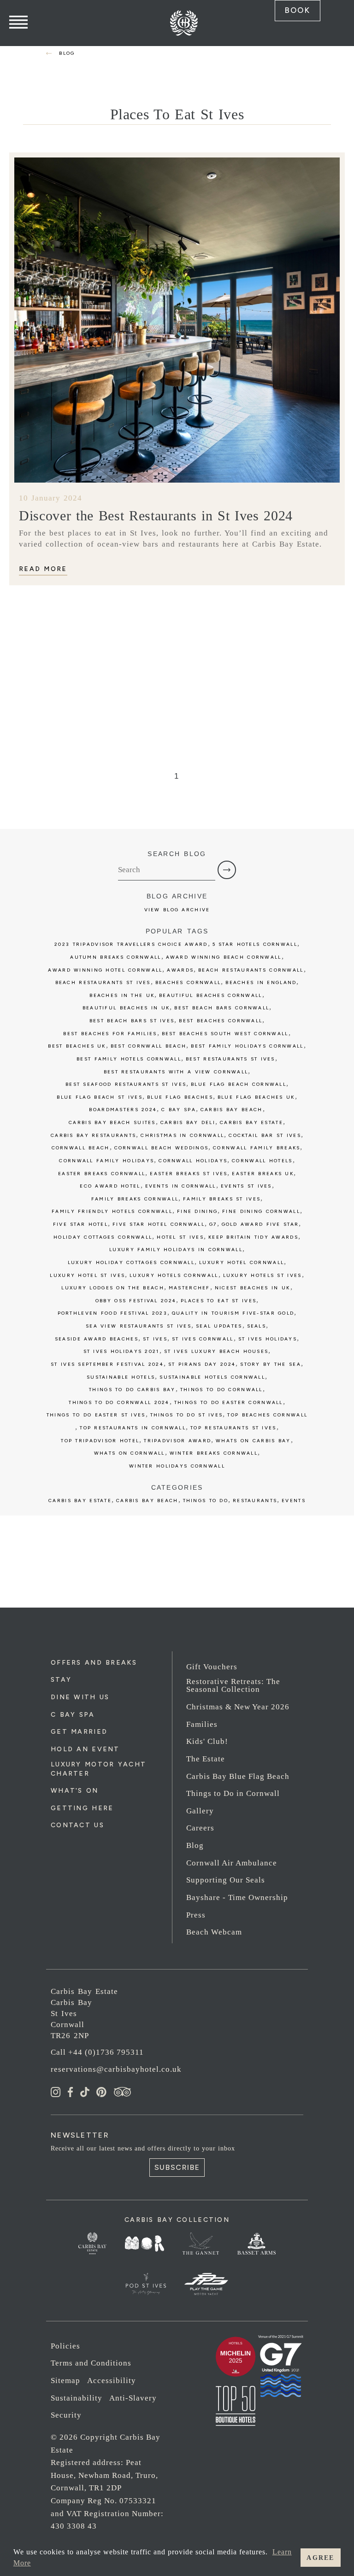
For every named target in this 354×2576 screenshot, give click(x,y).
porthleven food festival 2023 (112, 1313)
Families (202, 1724)
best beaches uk (77, 1046)
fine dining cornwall (261, 1211)
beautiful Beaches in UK (126, 1008)
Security (66, 2415)
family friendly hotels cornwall (112, 1211)
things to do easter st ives (96, 1415)
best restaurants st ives (230, 1059)
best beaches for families (110, 1034)
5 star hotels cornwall (255, 944)
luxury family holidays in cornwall (176, 1250)
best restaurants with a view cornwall (176, 1072)
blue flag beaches (180, 1097)
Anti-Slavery (133, 2398)
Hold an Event (85, 1749)
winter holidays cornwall (177, 1466)
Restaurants (255, 1501)
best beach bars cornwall (222, 1008)
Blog (195, 1845)
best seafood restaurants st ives (126, 1084)
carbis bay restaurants (93, 1135)
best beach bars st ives (132, 1021)
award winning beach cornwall (224, 957)
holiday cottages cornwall (103, 1237)
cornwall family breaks (257, 1148)
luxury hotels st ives (263, 1275)
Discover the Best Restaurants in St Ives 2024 (156, 516)
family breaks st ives (222, 1199)
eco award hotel (110, 1186)
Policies (65, 2346)
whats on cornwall (130, 1453)
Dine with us (80, 1697)
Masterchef (189, 1288)
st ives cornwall (203, 1339)
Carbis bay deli (188, 1122)
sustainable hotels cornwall (212, 1377)
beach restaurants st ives (103, 982)
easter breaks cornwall (102, 1174)
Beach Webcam (214, 1932)
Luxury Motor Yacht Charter (98, 1769)
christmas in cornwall (182, 1135)
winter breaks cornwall (214, 1453)
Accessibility (112, 2381)
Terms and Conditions (91, 2363)
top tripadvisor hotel (100, 1441)
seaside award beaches (97, 1339)
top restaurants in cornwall (133, 1428)
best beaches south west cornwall (225, 1034)
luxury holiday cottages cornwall (131, 1262)
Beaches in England (261, 982)
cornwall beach (81, 1148)
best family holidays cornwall (247, 1046)
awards (180, 970)
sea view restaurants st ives (139, 1326)
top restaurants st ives (233, 1428)
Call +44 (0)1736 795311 (97, 2052)
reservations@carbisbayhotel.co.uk (116, 2069)
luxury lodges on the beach (112, 1288)
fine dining (197, 1211)
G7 (213, 1224)
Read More (43, 569)
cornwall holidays (193, 1161)
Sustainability (77, 2398)
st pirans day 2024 (202, 1364)
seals (257, 1326)
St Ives (155, 1339)
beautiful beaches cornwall (210, 995)
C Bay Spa (73, 1715)
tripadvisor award (177, 1441)
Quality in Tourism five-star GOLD (233, 1313)
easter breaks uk (263, 1174)
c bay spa (179, 1110)
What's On (75, 1791)
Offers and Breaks (94, 1663)
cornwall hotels (262, 1161)
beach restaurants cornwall (251, 970)
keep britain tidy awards (253, 1237)
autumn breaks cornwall (115, 957)
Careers (200, 1828)
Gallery (200, 1811)
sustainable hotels (121, 1377)
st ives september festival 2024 (107, 1364)
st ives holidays (268, 1339)
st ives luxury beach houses (216, 1351)
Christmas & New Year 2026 (238, 1707)
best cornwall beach (148, 1046)
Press (196, 1915)
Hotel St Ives (180, 1237)
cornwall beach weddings (162, 1148)
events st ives (246, 1186)
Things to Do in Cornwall (233, 1793)
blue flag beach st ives (100, 1097)
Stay (61, 1680)
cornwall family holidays (106, 1161)
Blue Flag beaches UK (256, 1097)
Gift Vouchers (212, 1667)
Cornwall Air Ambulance (232, 1863)
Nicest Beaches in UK (253, 1288)
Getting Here (82, 1808)
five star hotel (80, 1224)
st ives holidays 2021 (121, 1351)
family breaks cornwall (135, 1199)
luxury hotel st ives (87, 1275)
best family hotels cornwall (129, 1059)
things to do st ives (187, 1415)
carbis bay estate (251, 1122)
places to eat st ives (218, 1301)
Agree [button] (320, 2558)
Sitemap (65, 2381)
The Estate (206, 1759)
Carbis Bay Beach (232, 1110)
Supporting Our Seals (226, 1880)
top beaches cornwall (267, 1415)
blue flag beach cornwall (239, 1084)
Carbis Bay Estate (80, 1501)
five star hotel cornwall (159, 1224)
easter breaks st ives (189, 1174)
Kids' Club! (207, 1741)
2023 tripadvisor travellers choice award (131, 944)
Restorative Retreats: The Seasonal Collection (233, 1685)
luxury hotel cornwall (242, 1262)
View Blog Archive (177, 910)
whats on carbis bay (253, 1441)
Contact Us (77, 1825)
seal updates (219, 1326)
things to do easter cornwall (229, 1402)
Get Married (79, 1732)
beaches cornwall (188, 982)
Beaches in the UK (122, 995)
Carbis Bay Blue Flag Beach (238, 1776)
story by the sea (271, 1364)
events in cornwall (181, 1186)
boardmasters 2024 (123, 1110)
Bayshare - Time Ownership (237, 1897)
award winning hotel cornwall (105, 970)
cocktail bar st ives (265, 1135)
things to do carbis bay (132, 1390)
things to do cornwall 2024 (119, 1402)
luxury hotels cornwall (174, 1275)
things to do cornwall (221, 1390)
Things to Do (206, 1501)
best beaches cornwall (221, 1021)
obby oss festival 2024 (136, 1301)
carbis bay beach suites (112, 1122)
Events (294, 1501)
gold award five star (260, 1224)
